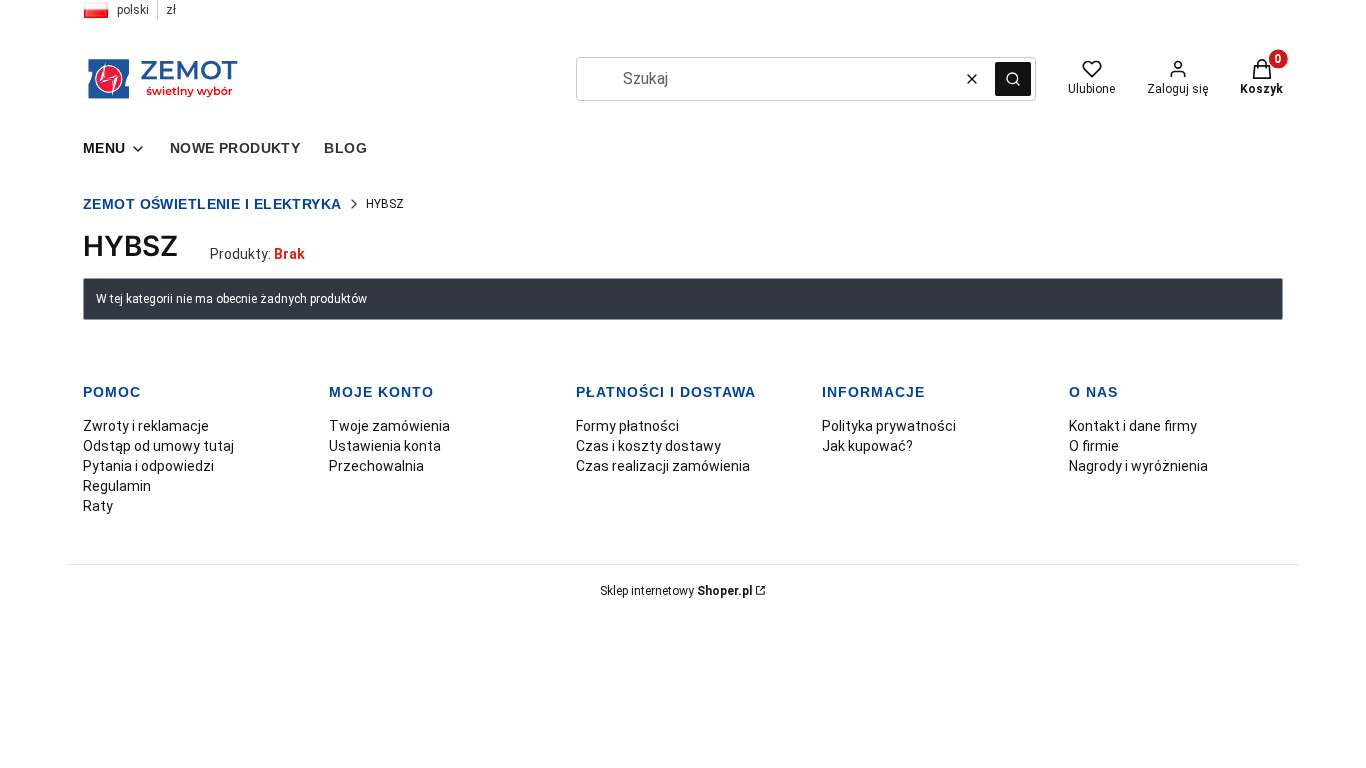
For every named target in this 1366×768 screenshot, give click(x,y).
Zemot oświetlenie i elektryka (212, 204)
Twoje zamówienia (389, 426)
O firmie (1094, 446)
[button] (1013, 79)
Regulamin (117, 486)
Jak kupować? (867, 446)
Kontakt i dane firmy (1133, 426)
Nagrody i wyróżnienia (1138, 466)
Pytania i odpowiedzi (148, 466)
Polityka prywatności (889, 426)
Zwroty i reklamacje (146, 426)
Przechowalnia (376, 466)
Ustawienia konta (385, 446)
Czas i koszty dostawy (648, 446)
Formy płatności (627, 426)
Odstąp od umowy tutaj (158, 446)
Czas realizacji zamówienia (663, 466)
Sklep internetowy (676, 591)
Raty (98, 506)
